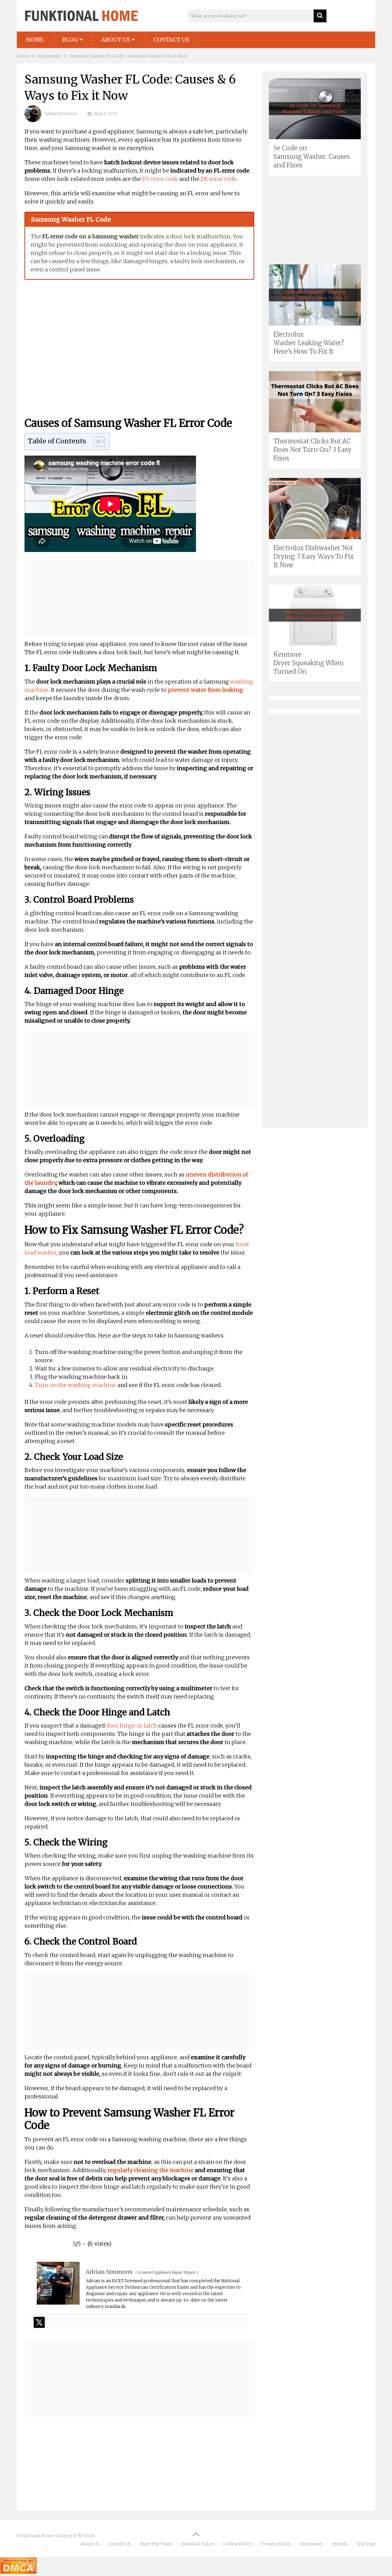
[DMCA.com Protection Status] (18, 2572)
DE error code (219, 179)
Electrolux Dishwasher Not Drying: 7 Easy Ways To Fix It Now (314, 556)
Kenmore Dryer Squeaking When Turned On (309, 663)
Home (35, 40)
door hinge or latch (132, 1726)
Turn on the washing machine (75, 1385)
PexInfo (340, 2544)
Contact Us (171, 40)
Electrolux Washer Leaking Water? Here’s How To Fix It (309, 343)
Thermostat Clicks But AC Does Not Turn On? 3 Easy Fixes (313, 450)
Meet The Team (156, 2544)
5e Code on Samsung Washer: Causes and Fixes (312, 157)
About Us (116, 40)
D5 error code (160, 179)
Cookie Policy (237, 2544)
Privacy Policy (276, 2544)
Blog (70, 40)
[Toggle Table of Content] (96, 442)
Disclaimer (311, 2544)
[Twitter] (39, 2322)
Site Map (366, 2544)
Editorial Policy (198, 2544)
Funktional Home (36, 2536)
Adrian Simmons (61, 114)
